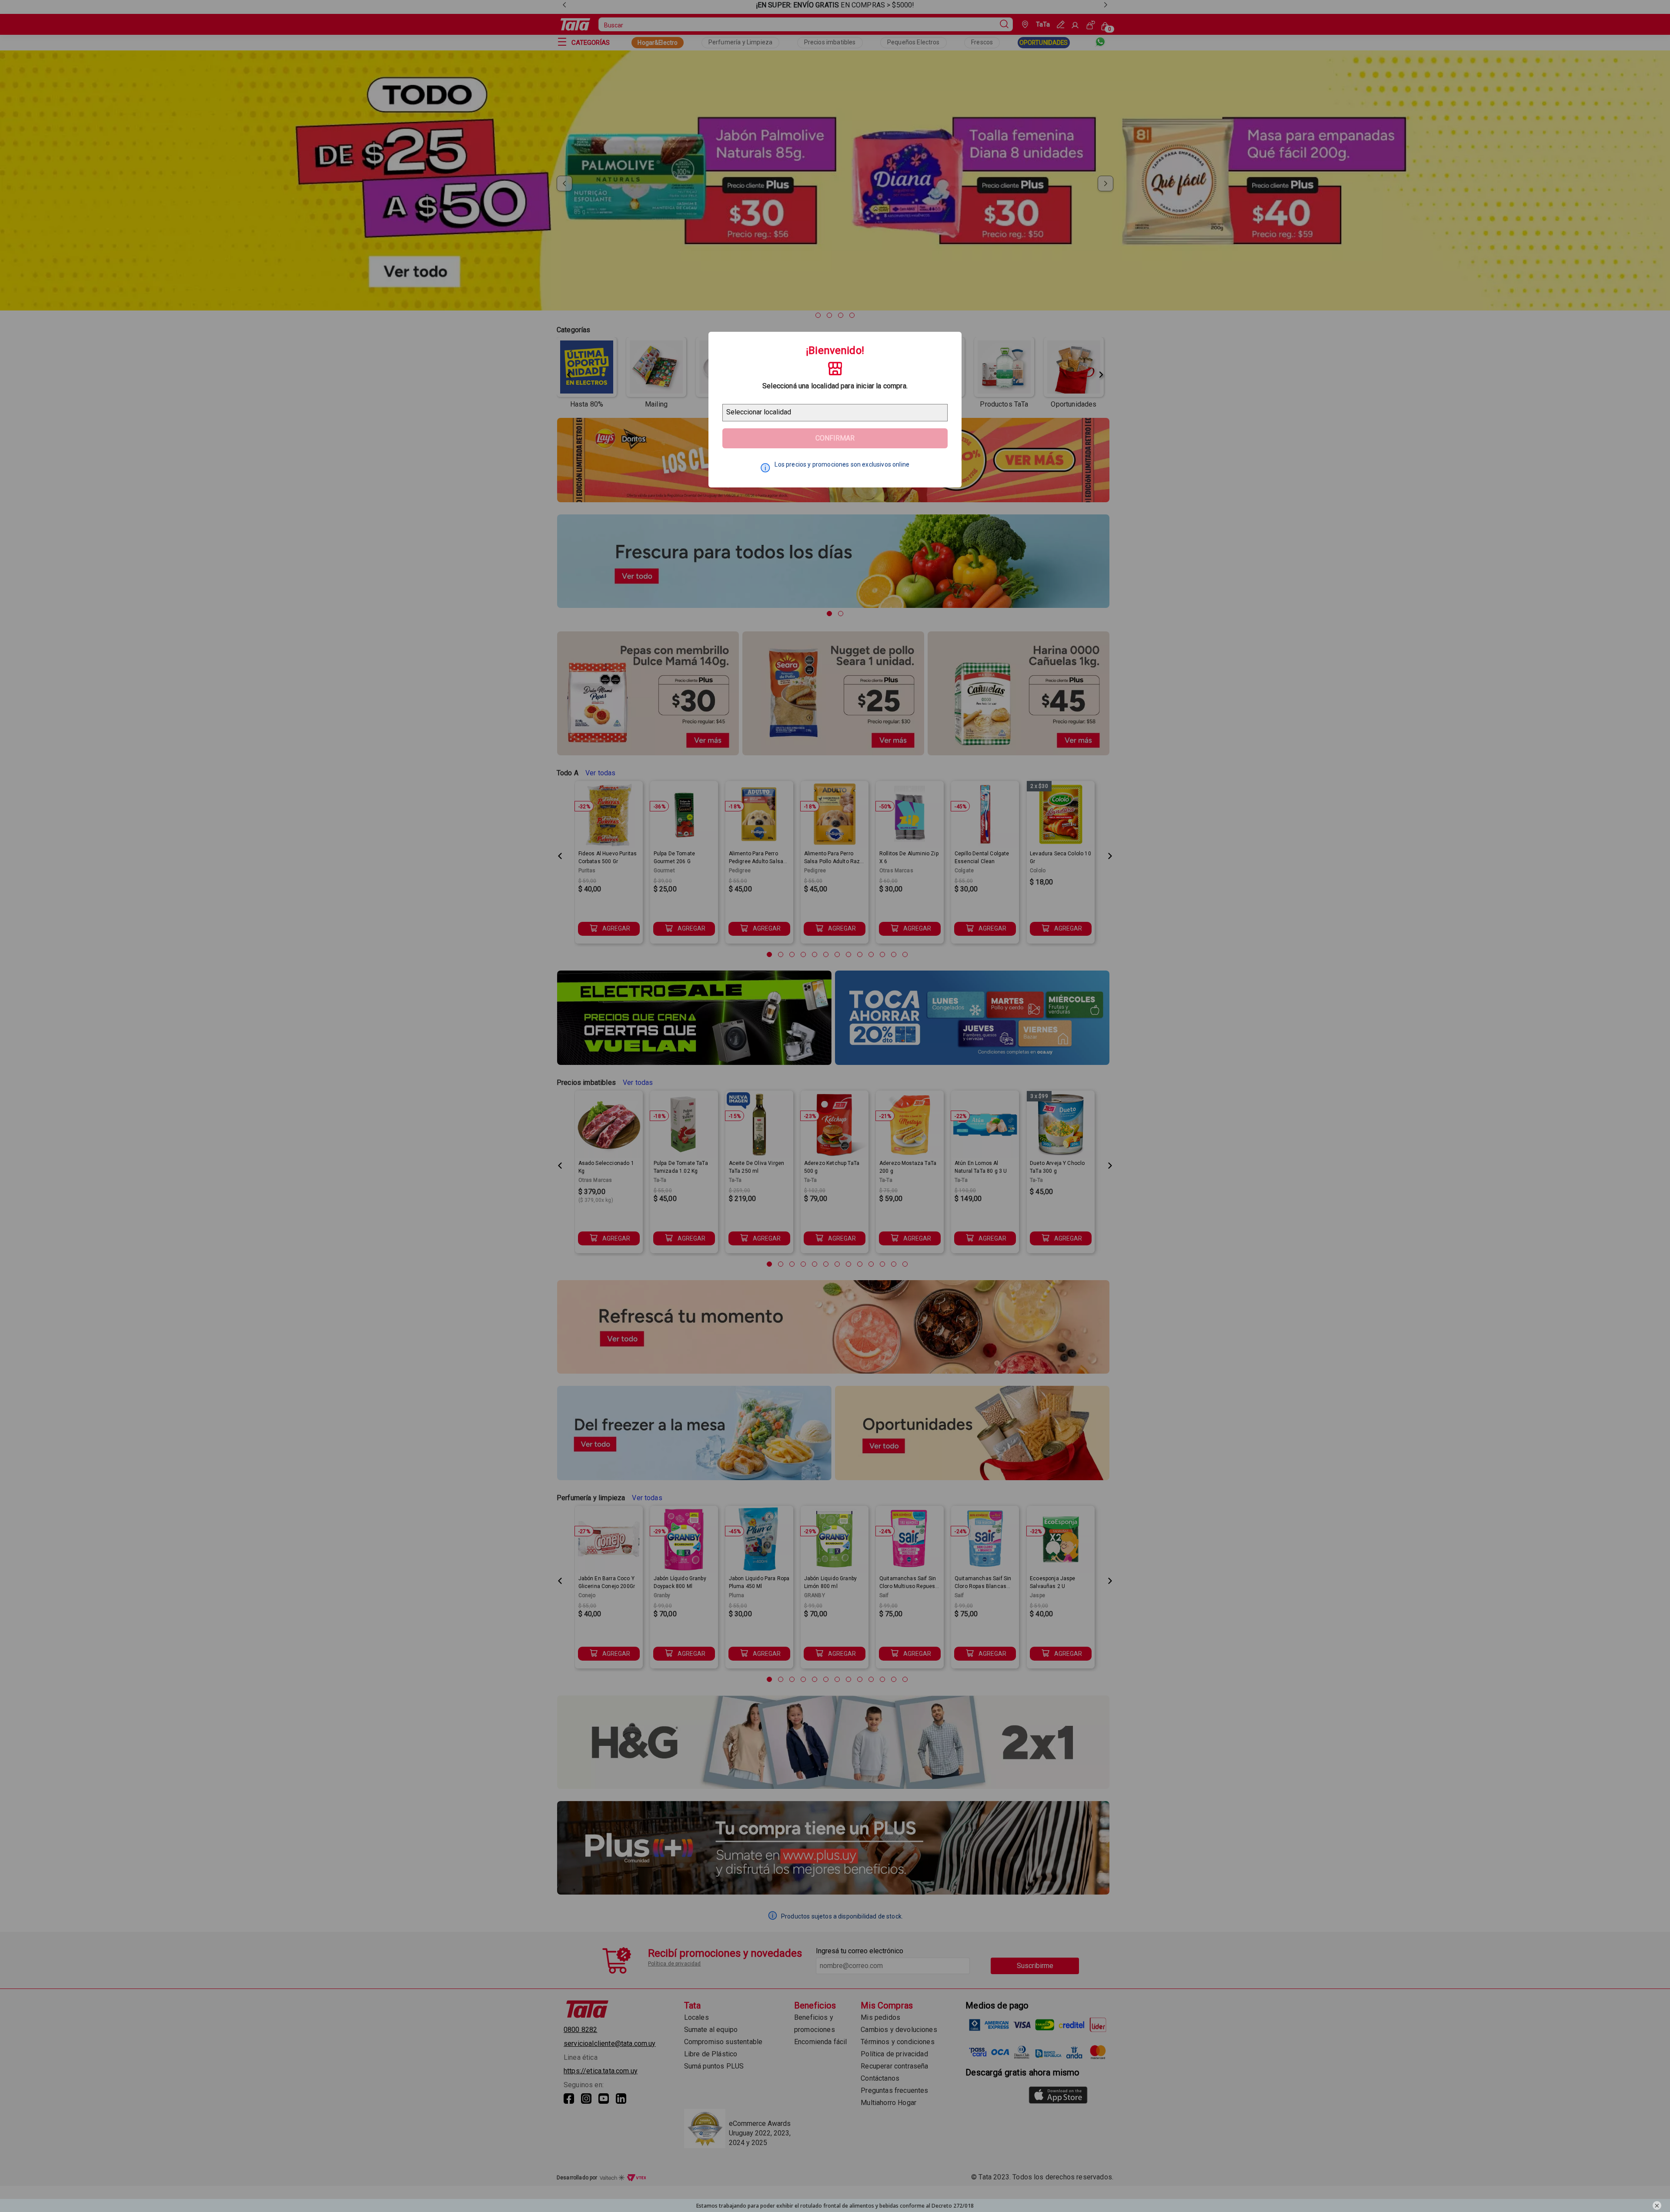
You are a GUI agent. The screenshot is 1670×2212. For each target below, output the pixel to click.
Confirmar (835, 438)
